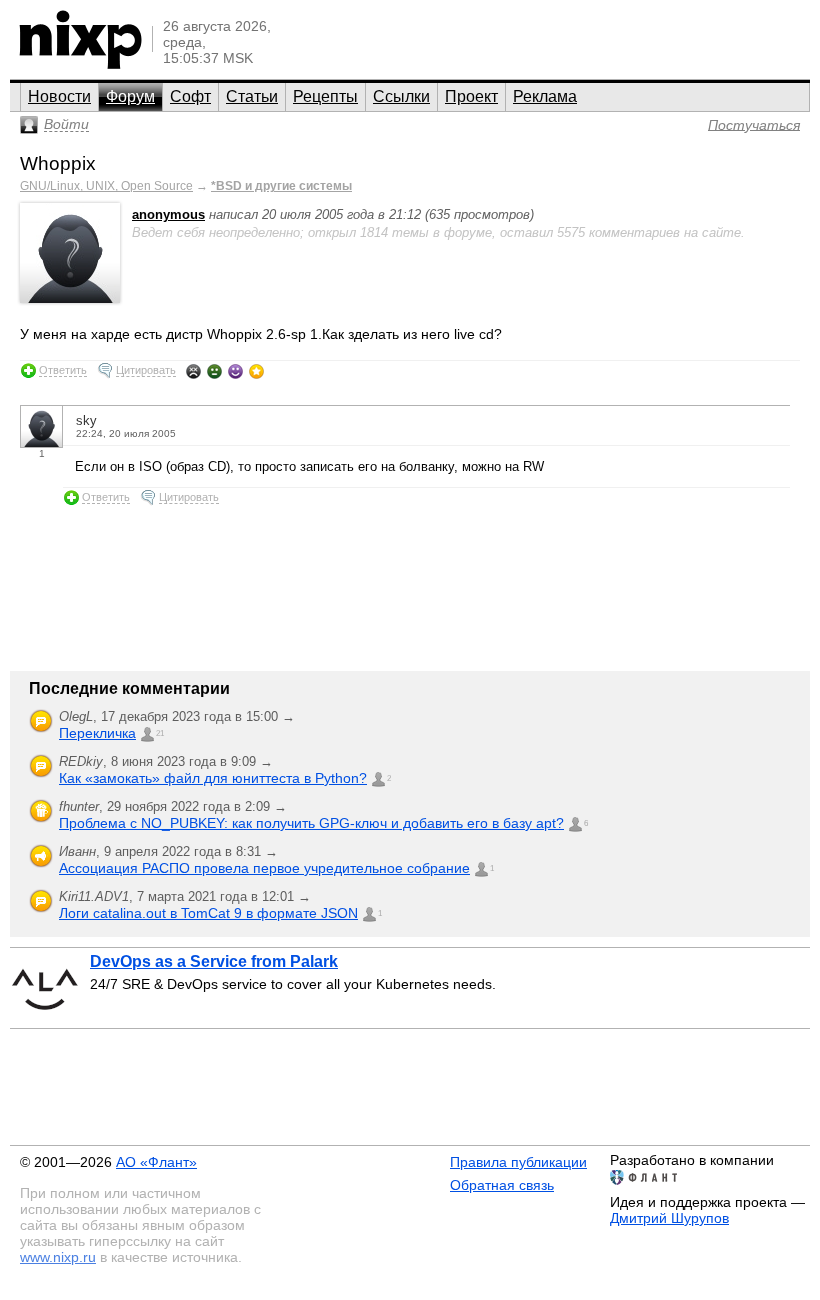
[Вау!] (256, 371)
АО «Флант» (156, 1162)
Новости (59, 96)
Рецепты (325, 96)
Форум (130, 96)
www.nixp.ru (58, 1257)
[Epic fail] (193, 371)
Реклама (545, 96)
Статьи (252, 96)
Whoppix (58, 163)
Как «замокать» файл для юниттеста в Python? (213, 778)
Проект (471, 96)
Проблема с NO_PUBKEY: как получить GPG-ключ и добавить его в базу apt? (311, 823)
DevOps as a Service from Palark (214, 961)
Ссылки (401, 96)
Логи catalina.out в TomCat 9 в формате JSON (208, 913)
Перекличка (97, 733)
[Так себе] (214, 371)
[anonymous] (70, 298)
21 (160, 733)
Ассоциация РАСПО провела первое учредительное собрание (264, 868)
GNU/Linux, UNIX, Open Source (106, 186)
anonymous (168, 214)
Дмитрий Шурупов (669, 1218)
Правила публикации (518, 1162)
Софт (190, 96)
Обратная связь (502, 1185)
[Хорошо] (235, 371)
